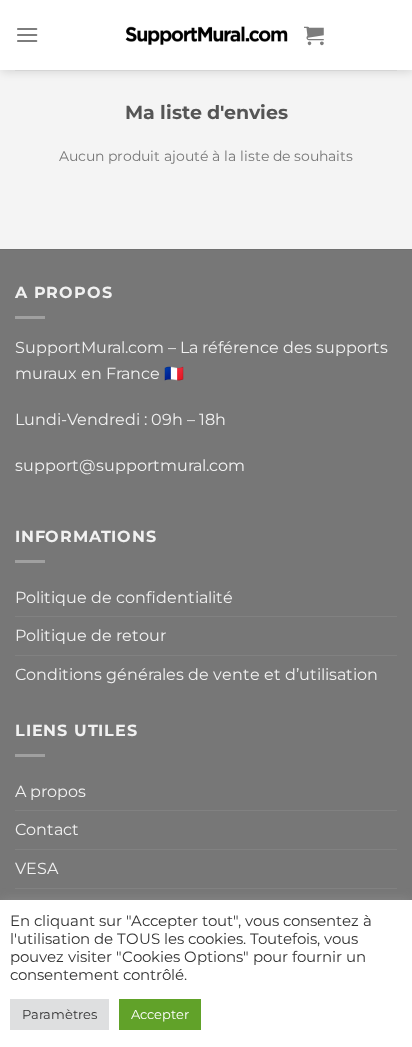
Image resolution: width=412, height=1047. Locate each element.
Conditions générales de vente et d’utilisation (196, 674)
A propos (50, 791)
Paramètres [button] (59, 1014)
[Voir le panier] (314, 35)
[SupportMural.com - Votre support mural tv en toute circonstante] (206, 34)
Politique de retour (90, 635)
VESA (36, 868)
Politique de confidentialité (124, 597)
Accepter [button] (160, 1014)
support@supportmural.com (130, 465)
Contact (47, 829)
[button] (27, 34)
